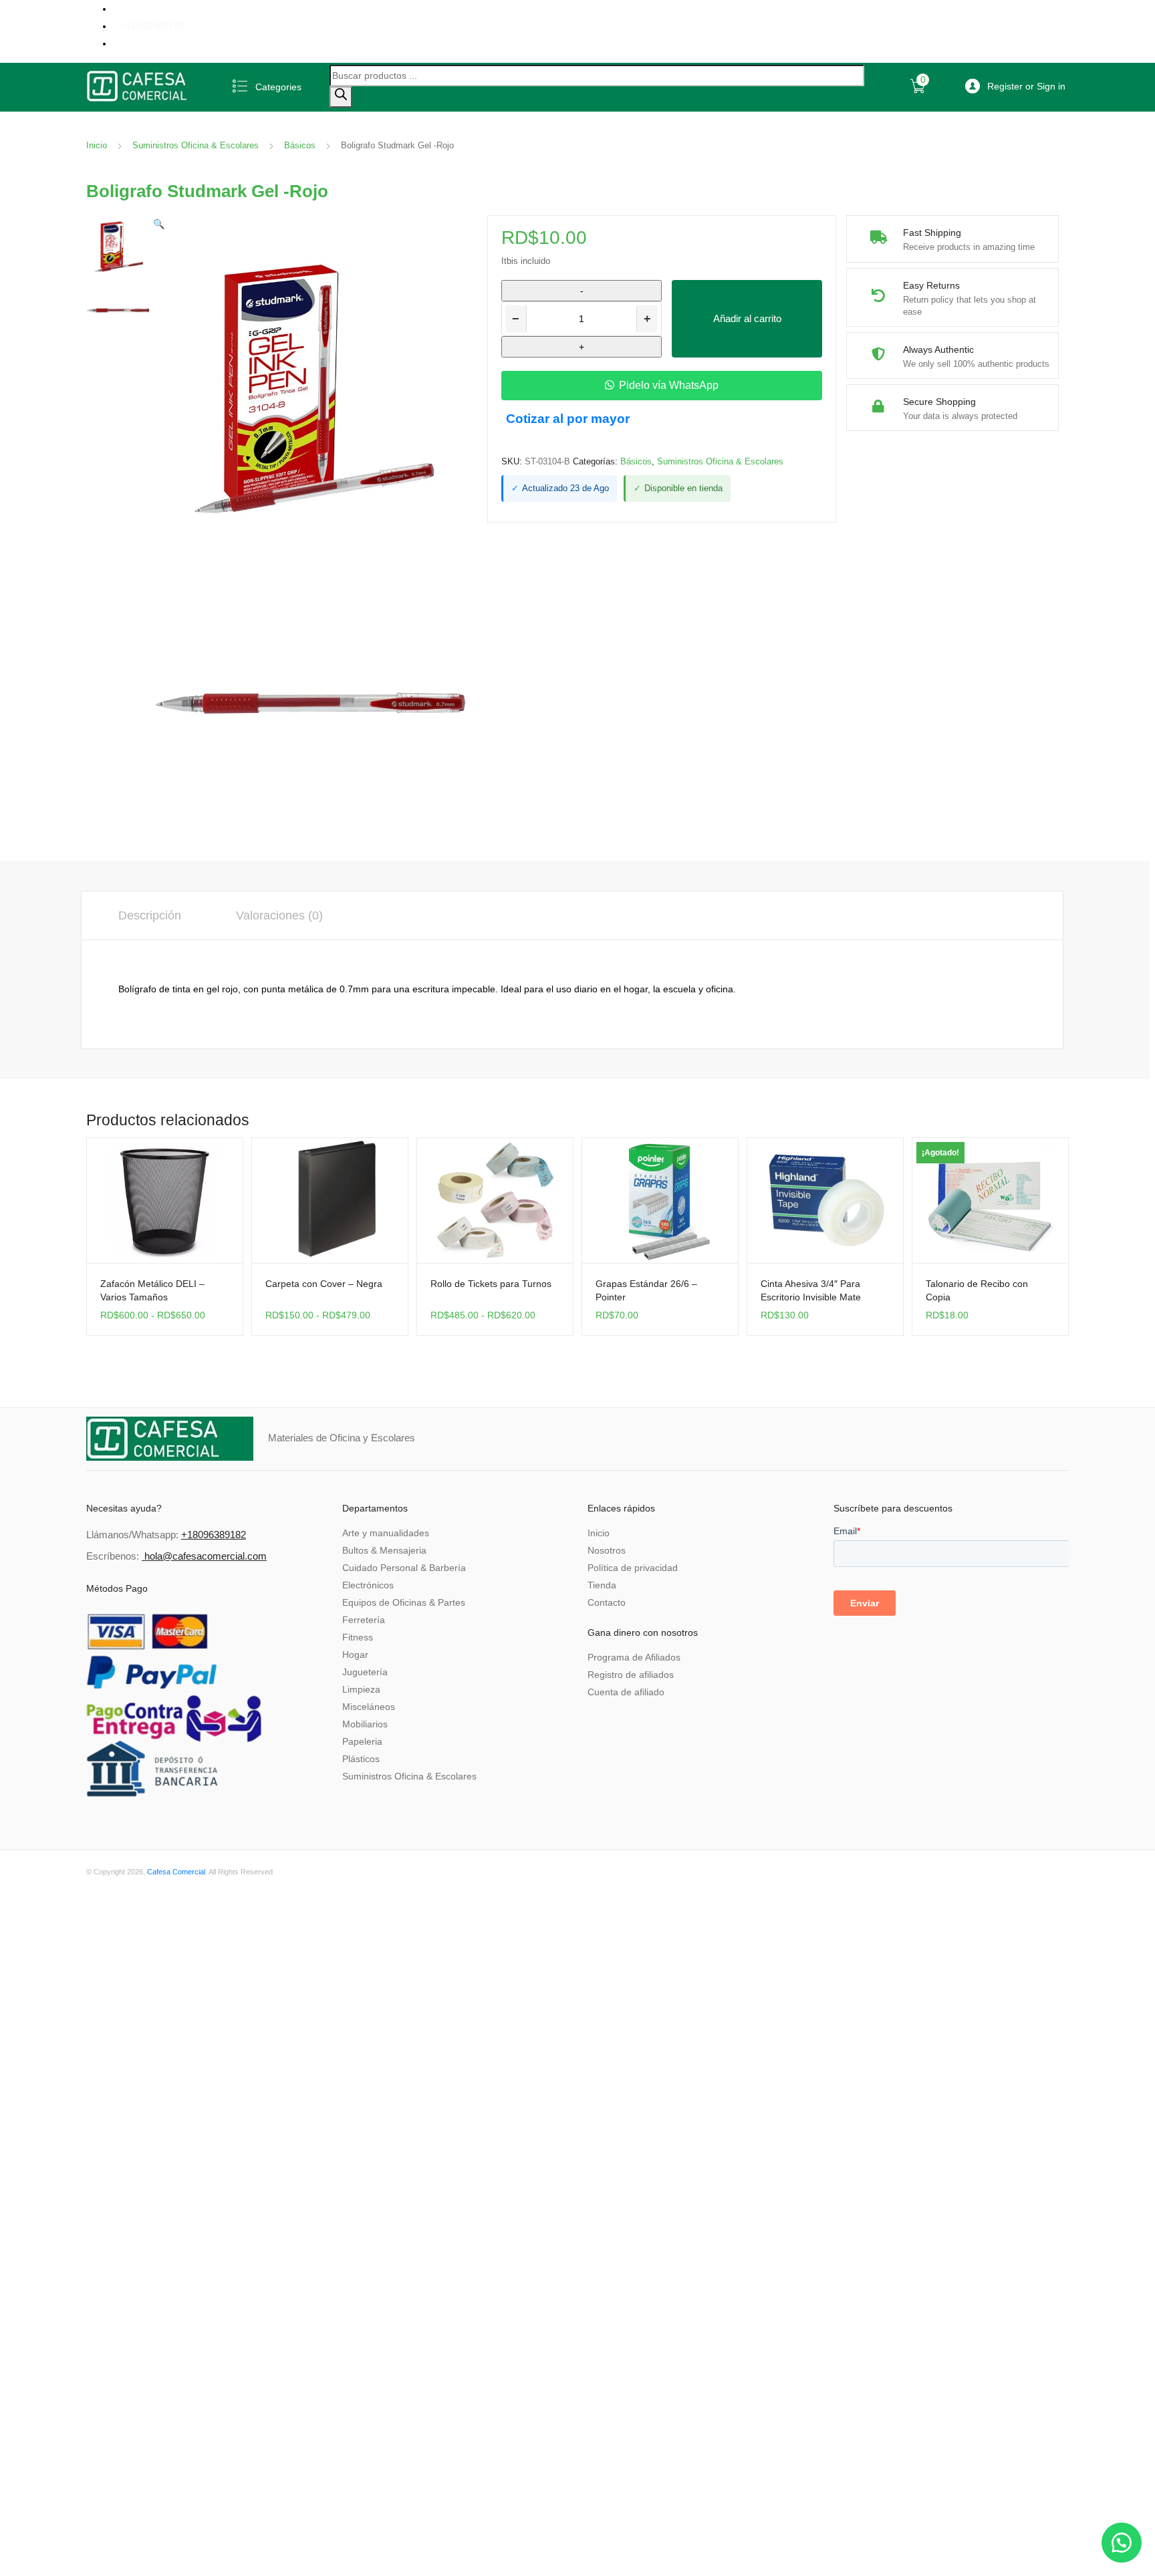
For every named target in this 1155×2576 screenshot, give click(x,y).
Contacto (607, 1602)
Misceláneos (369, 1707)
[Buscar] (341, 97)
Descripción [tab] (150, 915)
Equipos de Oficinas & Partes (404, 1602)
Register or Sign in (1026, 86)
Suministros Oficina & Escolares (196, 145)
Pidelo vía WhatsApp (669, 385)
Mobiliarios (365, 1724)
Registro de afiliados (631, 1675)
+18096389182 (152, 26)
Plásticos (361, 1759)
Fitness (358, 1637)
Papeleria (362, 1741)
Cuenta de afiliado (626, 1692)
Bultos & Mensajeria (384, 1550)
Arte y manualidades (386, 1533)
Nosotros (607, 1550)
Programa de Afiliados (634, 1657)
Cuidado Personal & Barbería (404, 1568)
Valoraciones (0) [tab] (279, 915)
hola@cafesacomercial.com (206, 1556)
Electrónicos (368, 1585)
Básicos (300, 145)
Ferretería (364, 1620)
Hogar (355, 1655)
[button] (159, 224)
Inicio (97, 145)
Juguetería (365, 1672)
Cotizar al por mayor (568, 419)
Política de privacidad (633, 1568)
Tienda (602, 1585)
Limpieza (361, 1689)
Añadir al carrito (747, 318)
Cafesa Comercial (176, 1872)
